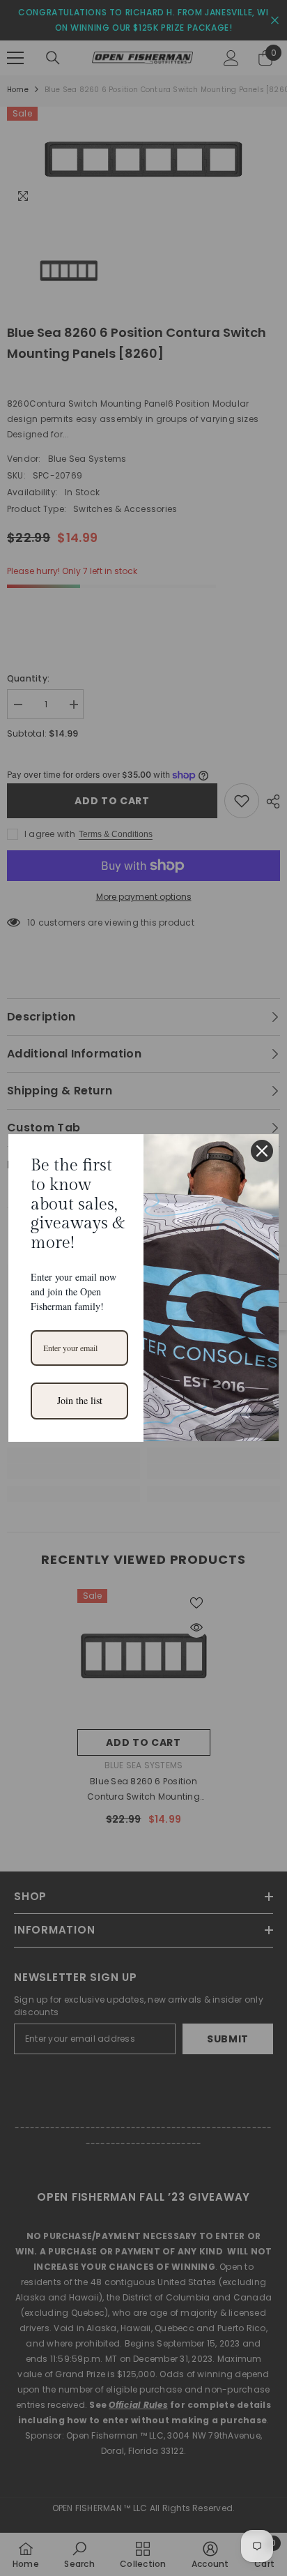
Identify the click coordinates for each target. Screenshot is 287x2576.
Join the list (80, 1400)
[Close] (262, 1151)
